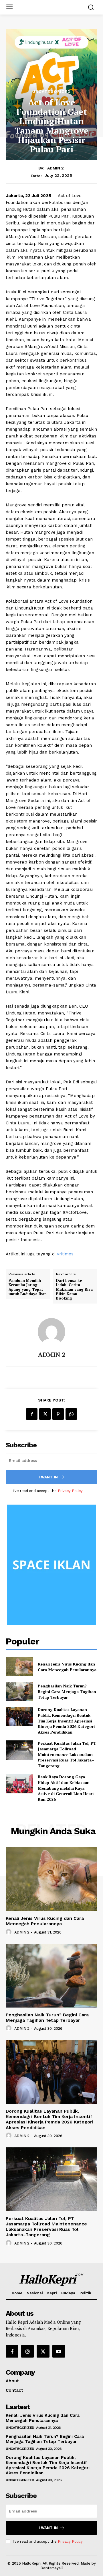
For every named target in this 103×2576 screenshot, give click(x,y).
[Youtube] (59, 2351)
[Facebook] (32, 1414)
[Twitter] (45, 1414)
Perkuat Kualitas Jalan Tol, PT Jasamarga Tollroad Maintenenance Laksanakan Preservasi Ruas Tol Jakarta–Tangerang (67, 1754)
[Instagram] (27, 2351)
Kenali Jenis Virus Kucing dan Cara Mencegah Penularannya (67, 1667)
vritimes (65, 1254)
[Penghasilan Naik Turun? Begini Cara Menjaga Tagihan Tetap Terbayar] (19, 1692)
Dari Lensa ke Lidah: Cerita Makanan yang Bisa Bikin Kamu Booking (74, 1290)
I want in (48, 1477)
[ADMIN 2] (51, 1332)
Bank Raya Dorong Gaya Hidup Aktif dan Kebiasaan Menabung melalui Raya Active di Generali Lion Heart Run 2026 (66, 1788)
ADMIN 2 (56, 168)
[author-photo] (9, 1932)
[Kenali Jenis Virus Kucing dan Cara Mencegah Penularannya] (19, 1667)
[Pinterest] (58, 1414)
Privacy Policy (70, 1491)
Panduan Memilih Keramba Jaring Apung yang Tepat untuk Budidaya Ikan (28, 1287)
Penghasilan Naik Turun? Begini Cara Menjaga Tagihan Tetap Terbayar (67, 1691)
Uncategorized (51, 91)
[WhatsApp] (71, 1414)
